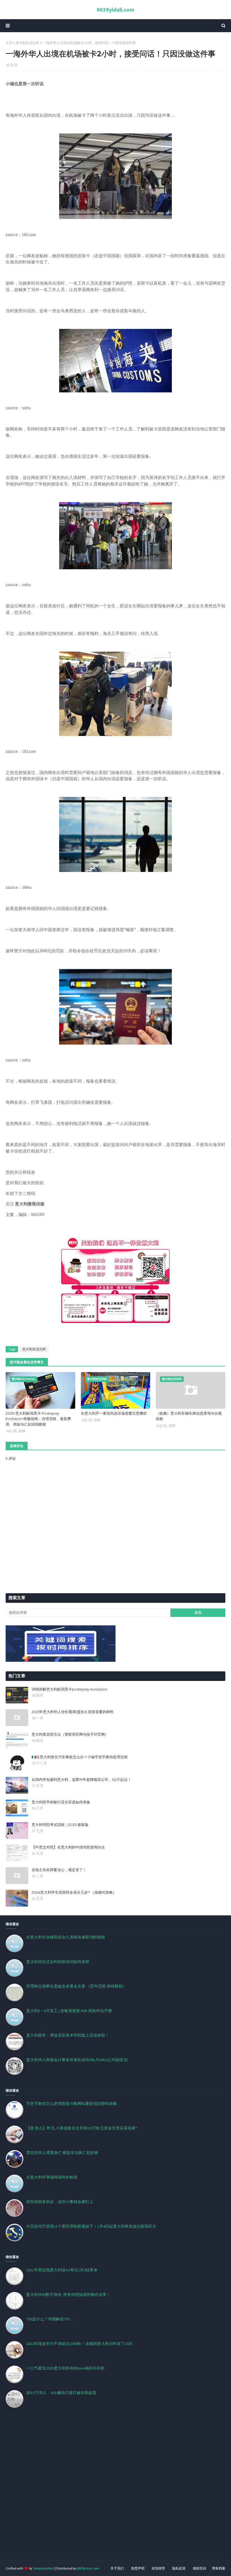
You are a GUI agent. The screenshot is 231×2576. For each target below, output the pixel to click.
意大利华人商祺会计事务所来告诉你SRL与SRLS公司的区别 (77, 2060)
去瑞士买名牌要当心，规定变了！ (59, 1870)
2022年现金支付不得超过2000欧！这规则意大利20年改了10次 (79, 2344)
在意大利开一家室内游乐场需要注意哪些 (114, 1413)
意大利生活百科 (28, 43)
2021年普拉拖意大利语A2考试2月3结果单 (62, 2270)
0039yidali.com (115, 9)
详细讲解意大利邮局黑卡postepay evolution (69, 1689)
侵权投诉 (199, 2568)
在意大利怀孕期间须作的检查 (52, 2177)
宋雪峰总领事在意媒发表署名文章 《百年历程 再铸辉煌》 (76, 1986)
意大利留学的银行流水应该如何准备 (61, 1802)
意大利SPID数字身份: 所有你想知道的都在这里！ (68, 2294)
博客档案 (219, 2568)
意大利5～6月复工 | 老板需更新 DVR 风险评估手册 (69, 2011)
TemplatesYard (44, 2568)
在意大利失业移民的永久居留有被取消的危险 (66, 1937)
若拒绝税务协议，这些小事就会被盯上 (60, 2202)
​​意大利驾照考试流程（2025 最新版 (60, 1825)
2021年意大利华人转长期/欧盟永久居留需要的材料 (73, 1712)
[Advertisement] (115, 2491)
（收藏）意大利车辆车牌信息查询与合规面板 (189, 1416)
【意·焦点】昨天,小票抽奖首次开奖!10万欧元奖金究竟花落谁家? (82, 2128)
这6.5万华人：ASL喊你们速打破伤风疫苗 (61, 2393)
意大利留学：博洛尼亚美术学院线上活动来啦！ (68, 2035)
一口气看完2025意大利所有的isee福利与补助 (65, 2368)
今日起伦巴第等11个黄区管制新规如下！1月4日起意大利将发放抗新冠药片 (91, 2226)
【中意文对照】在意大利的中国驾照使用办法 (68, 1847)
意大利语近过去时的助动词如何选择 (58, 1962)
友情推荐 (158, 2568)
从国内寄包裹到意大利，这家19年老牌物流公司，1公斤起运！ (81, 1779)
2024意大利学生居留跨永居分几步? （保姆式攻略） (74, 1892)
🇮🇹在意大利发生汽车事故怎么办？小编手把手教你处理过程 (80, 1757)
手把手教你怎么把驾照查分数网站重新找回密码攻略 (72, 2104)
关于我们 (117, 2568)
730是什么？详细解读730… (50, 2319)
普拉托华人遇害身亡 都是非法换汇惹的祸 (62, 2153)
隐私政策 (179, 2568)
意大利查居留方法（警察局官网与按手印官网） (70, 1734)
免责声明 (138, 2568)
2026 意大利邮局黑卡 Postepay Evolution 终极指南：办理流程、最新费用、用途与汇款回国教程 (38, 1419)
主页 (9, 43)
